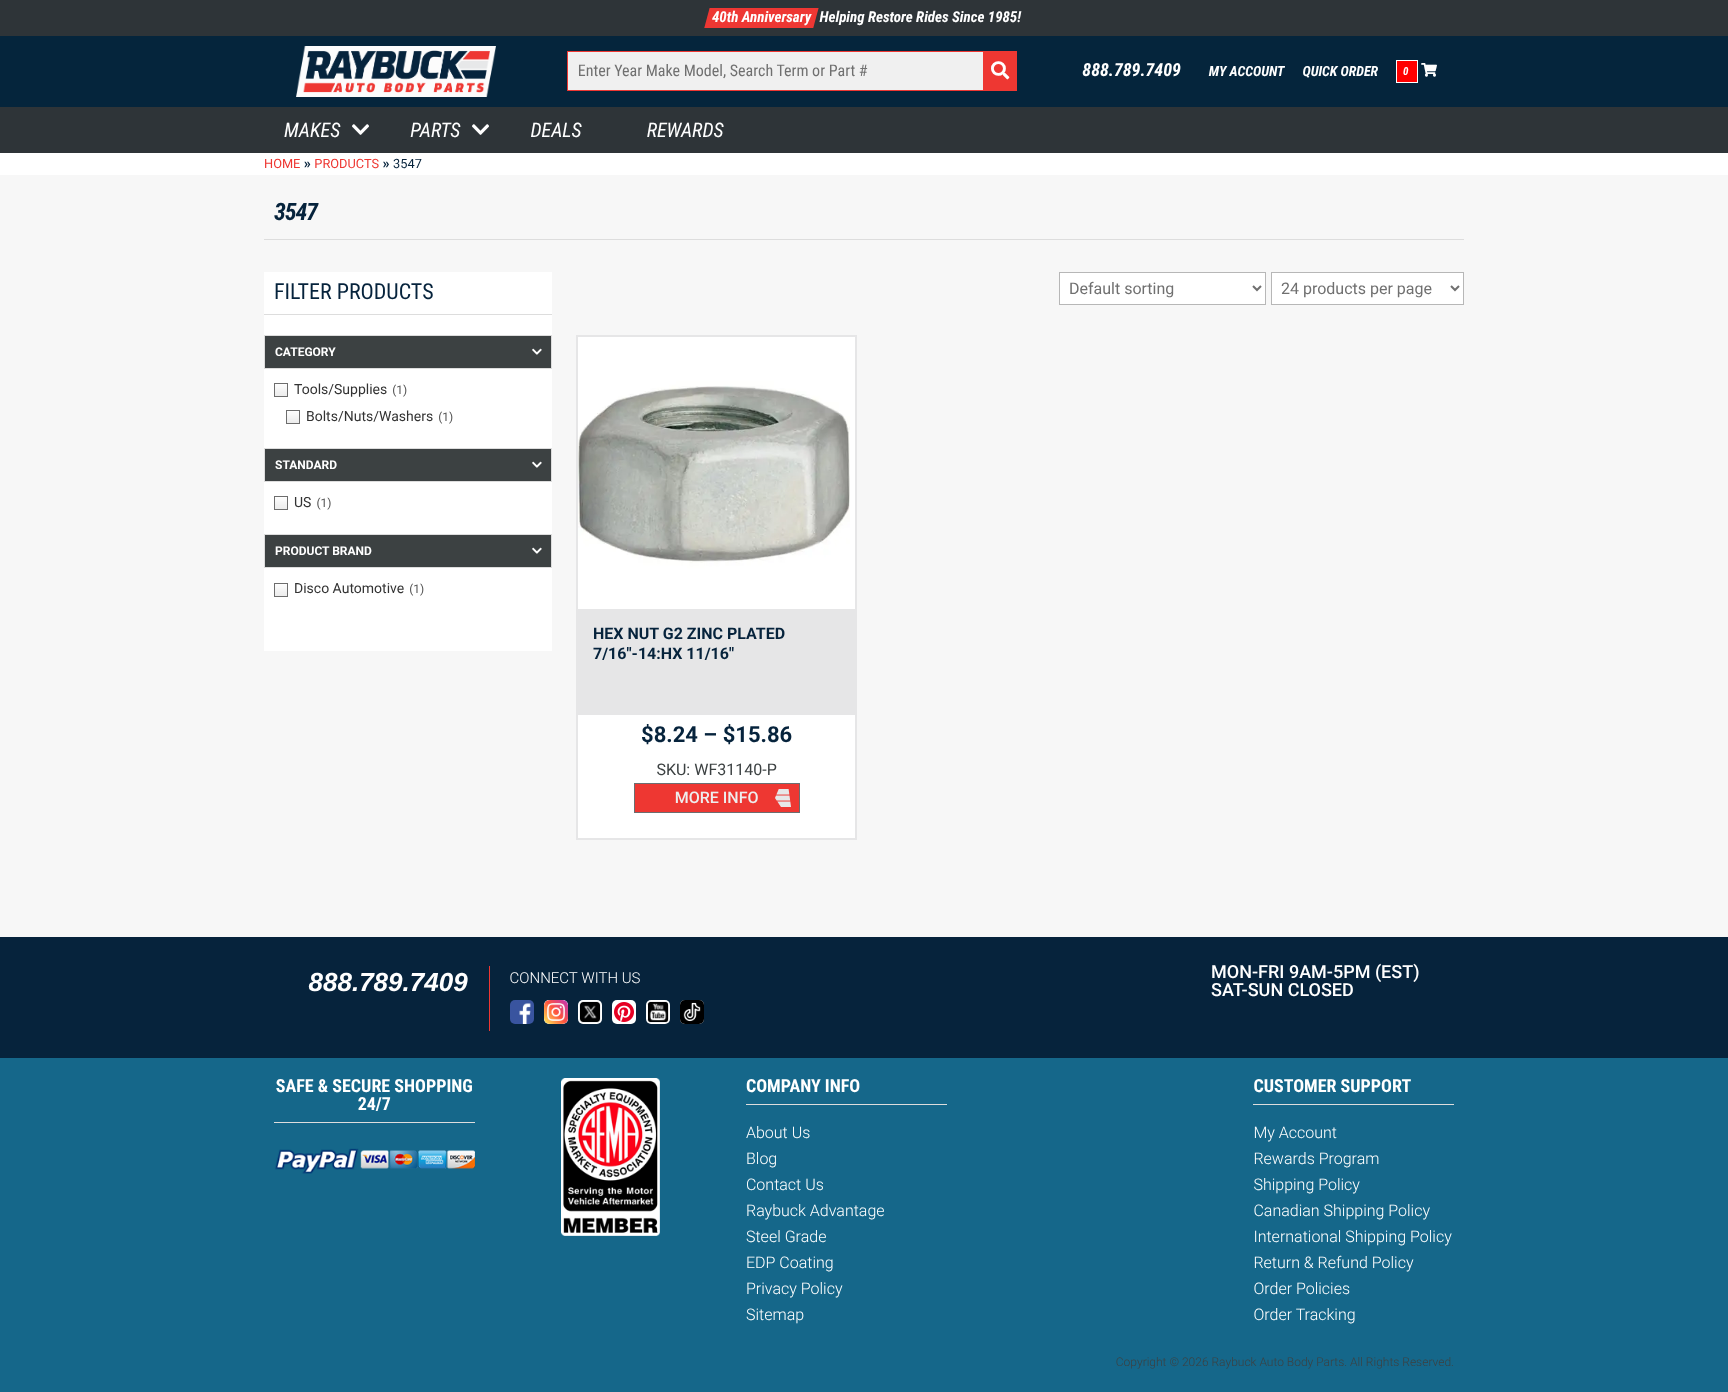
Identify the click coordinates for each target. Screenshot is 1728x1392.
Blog (761, 1158)
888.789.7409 (1131, 71)
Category (305, 352)
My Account (1247, 72)
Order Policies (1301, 1288)
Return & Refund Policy (1333, 1262)
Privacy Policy (794, 1288)
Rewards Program (1316, 1158)
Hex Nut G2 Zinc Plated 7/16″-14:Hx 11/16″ (689, 643)
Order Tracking (1304, 1314)
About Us (778, 1132)
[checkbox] (408, 390)
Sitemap (775, 1314)
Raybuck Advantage (815, 1210)
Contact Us (785, 1184)
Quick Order (1340, 72)
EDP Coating (790, 1262)
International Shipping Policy (1352, 1236)
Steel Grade (786, 1236)
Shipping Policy (1306, 1184)
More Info (717, 797)
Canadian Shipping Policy (1341, 1210)
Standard (306, 465)
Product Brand (323, 551)
